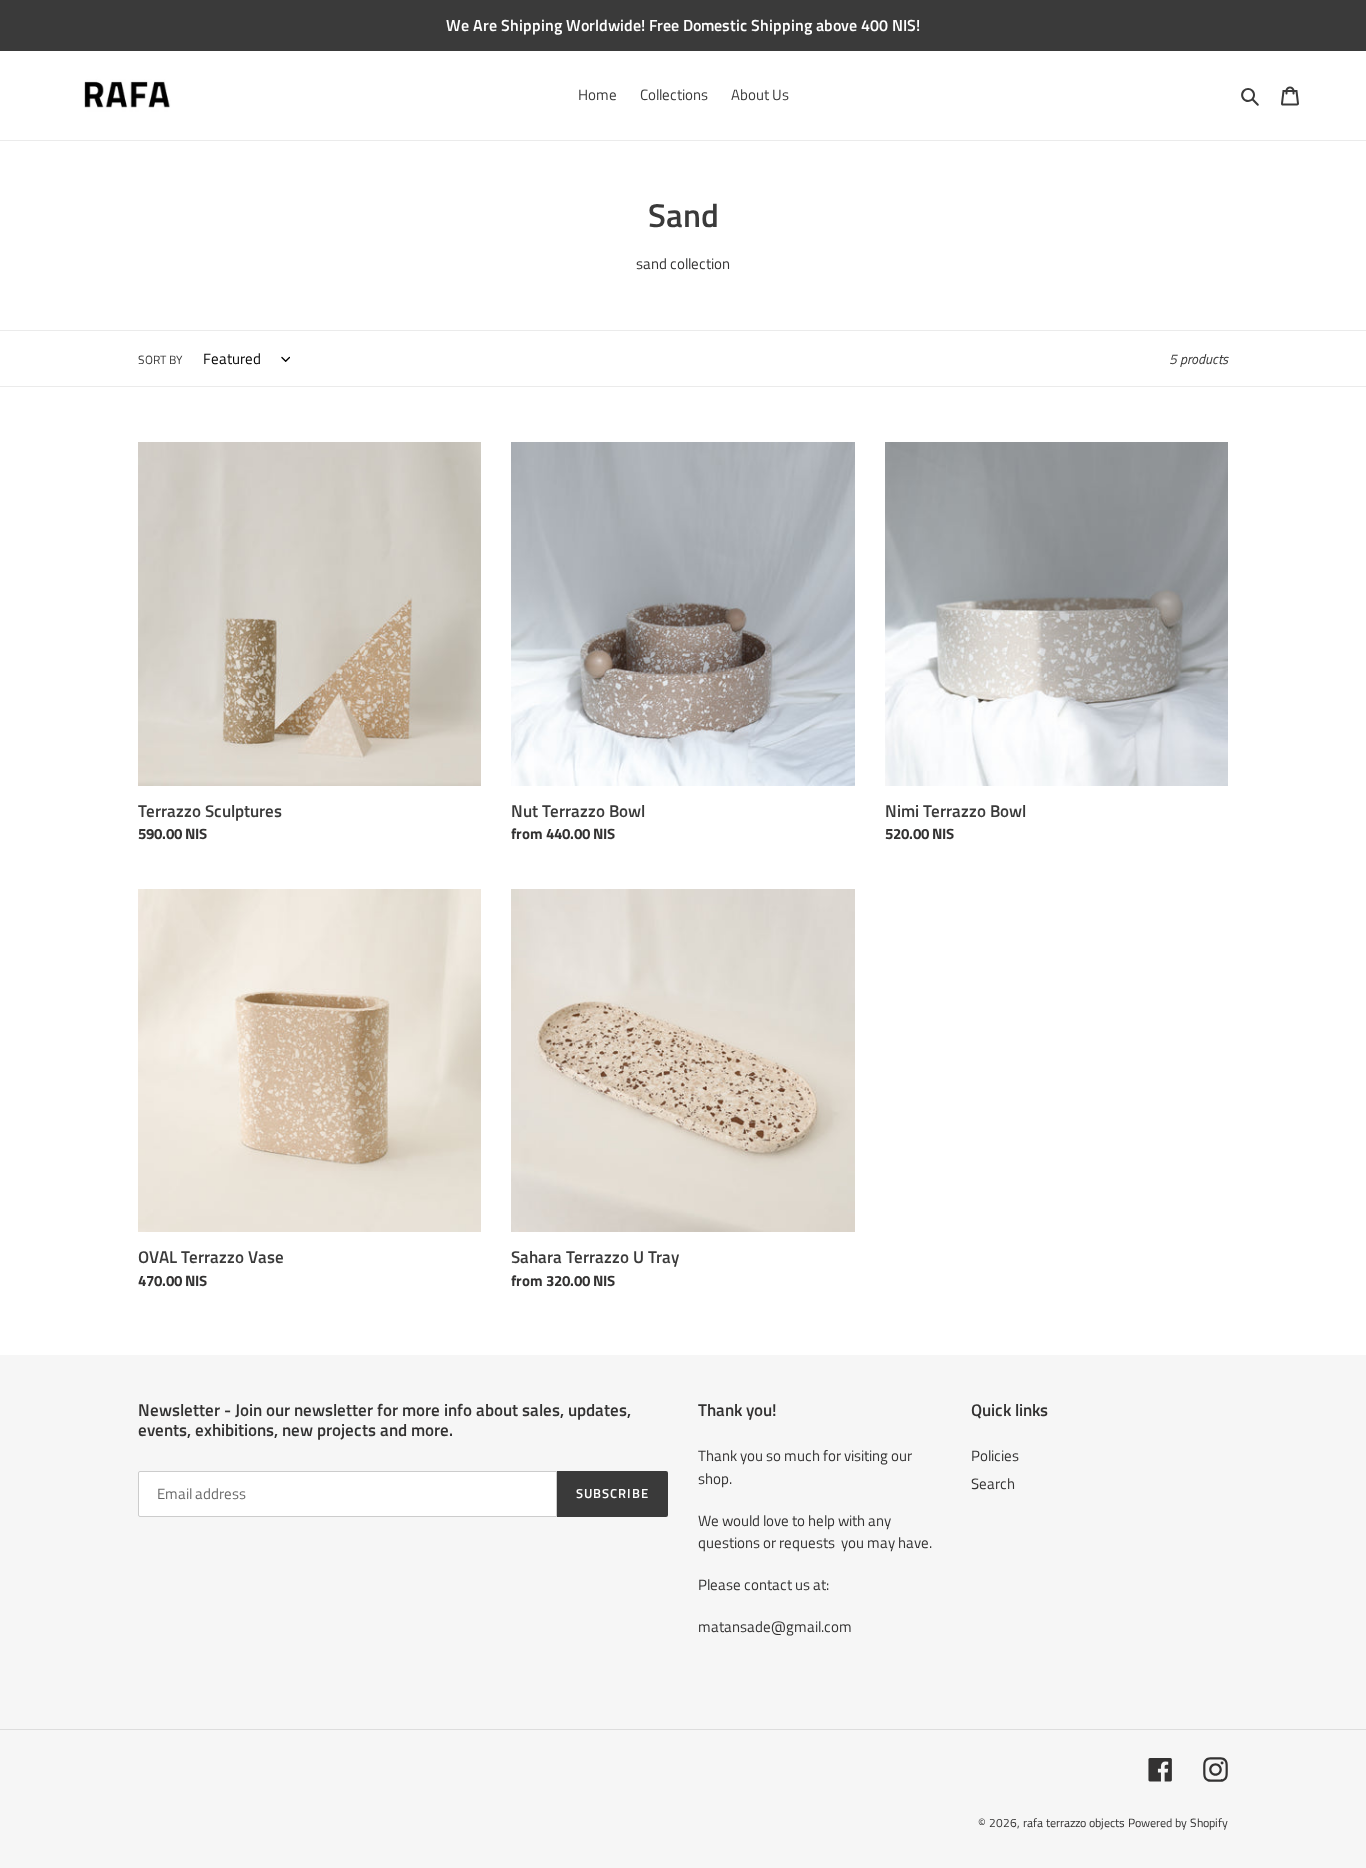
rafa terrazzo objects (1074, 1822)
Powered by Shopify (1178, 1822)
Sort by (160, 360)
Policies (995, 1455)
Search (993, 1483)
